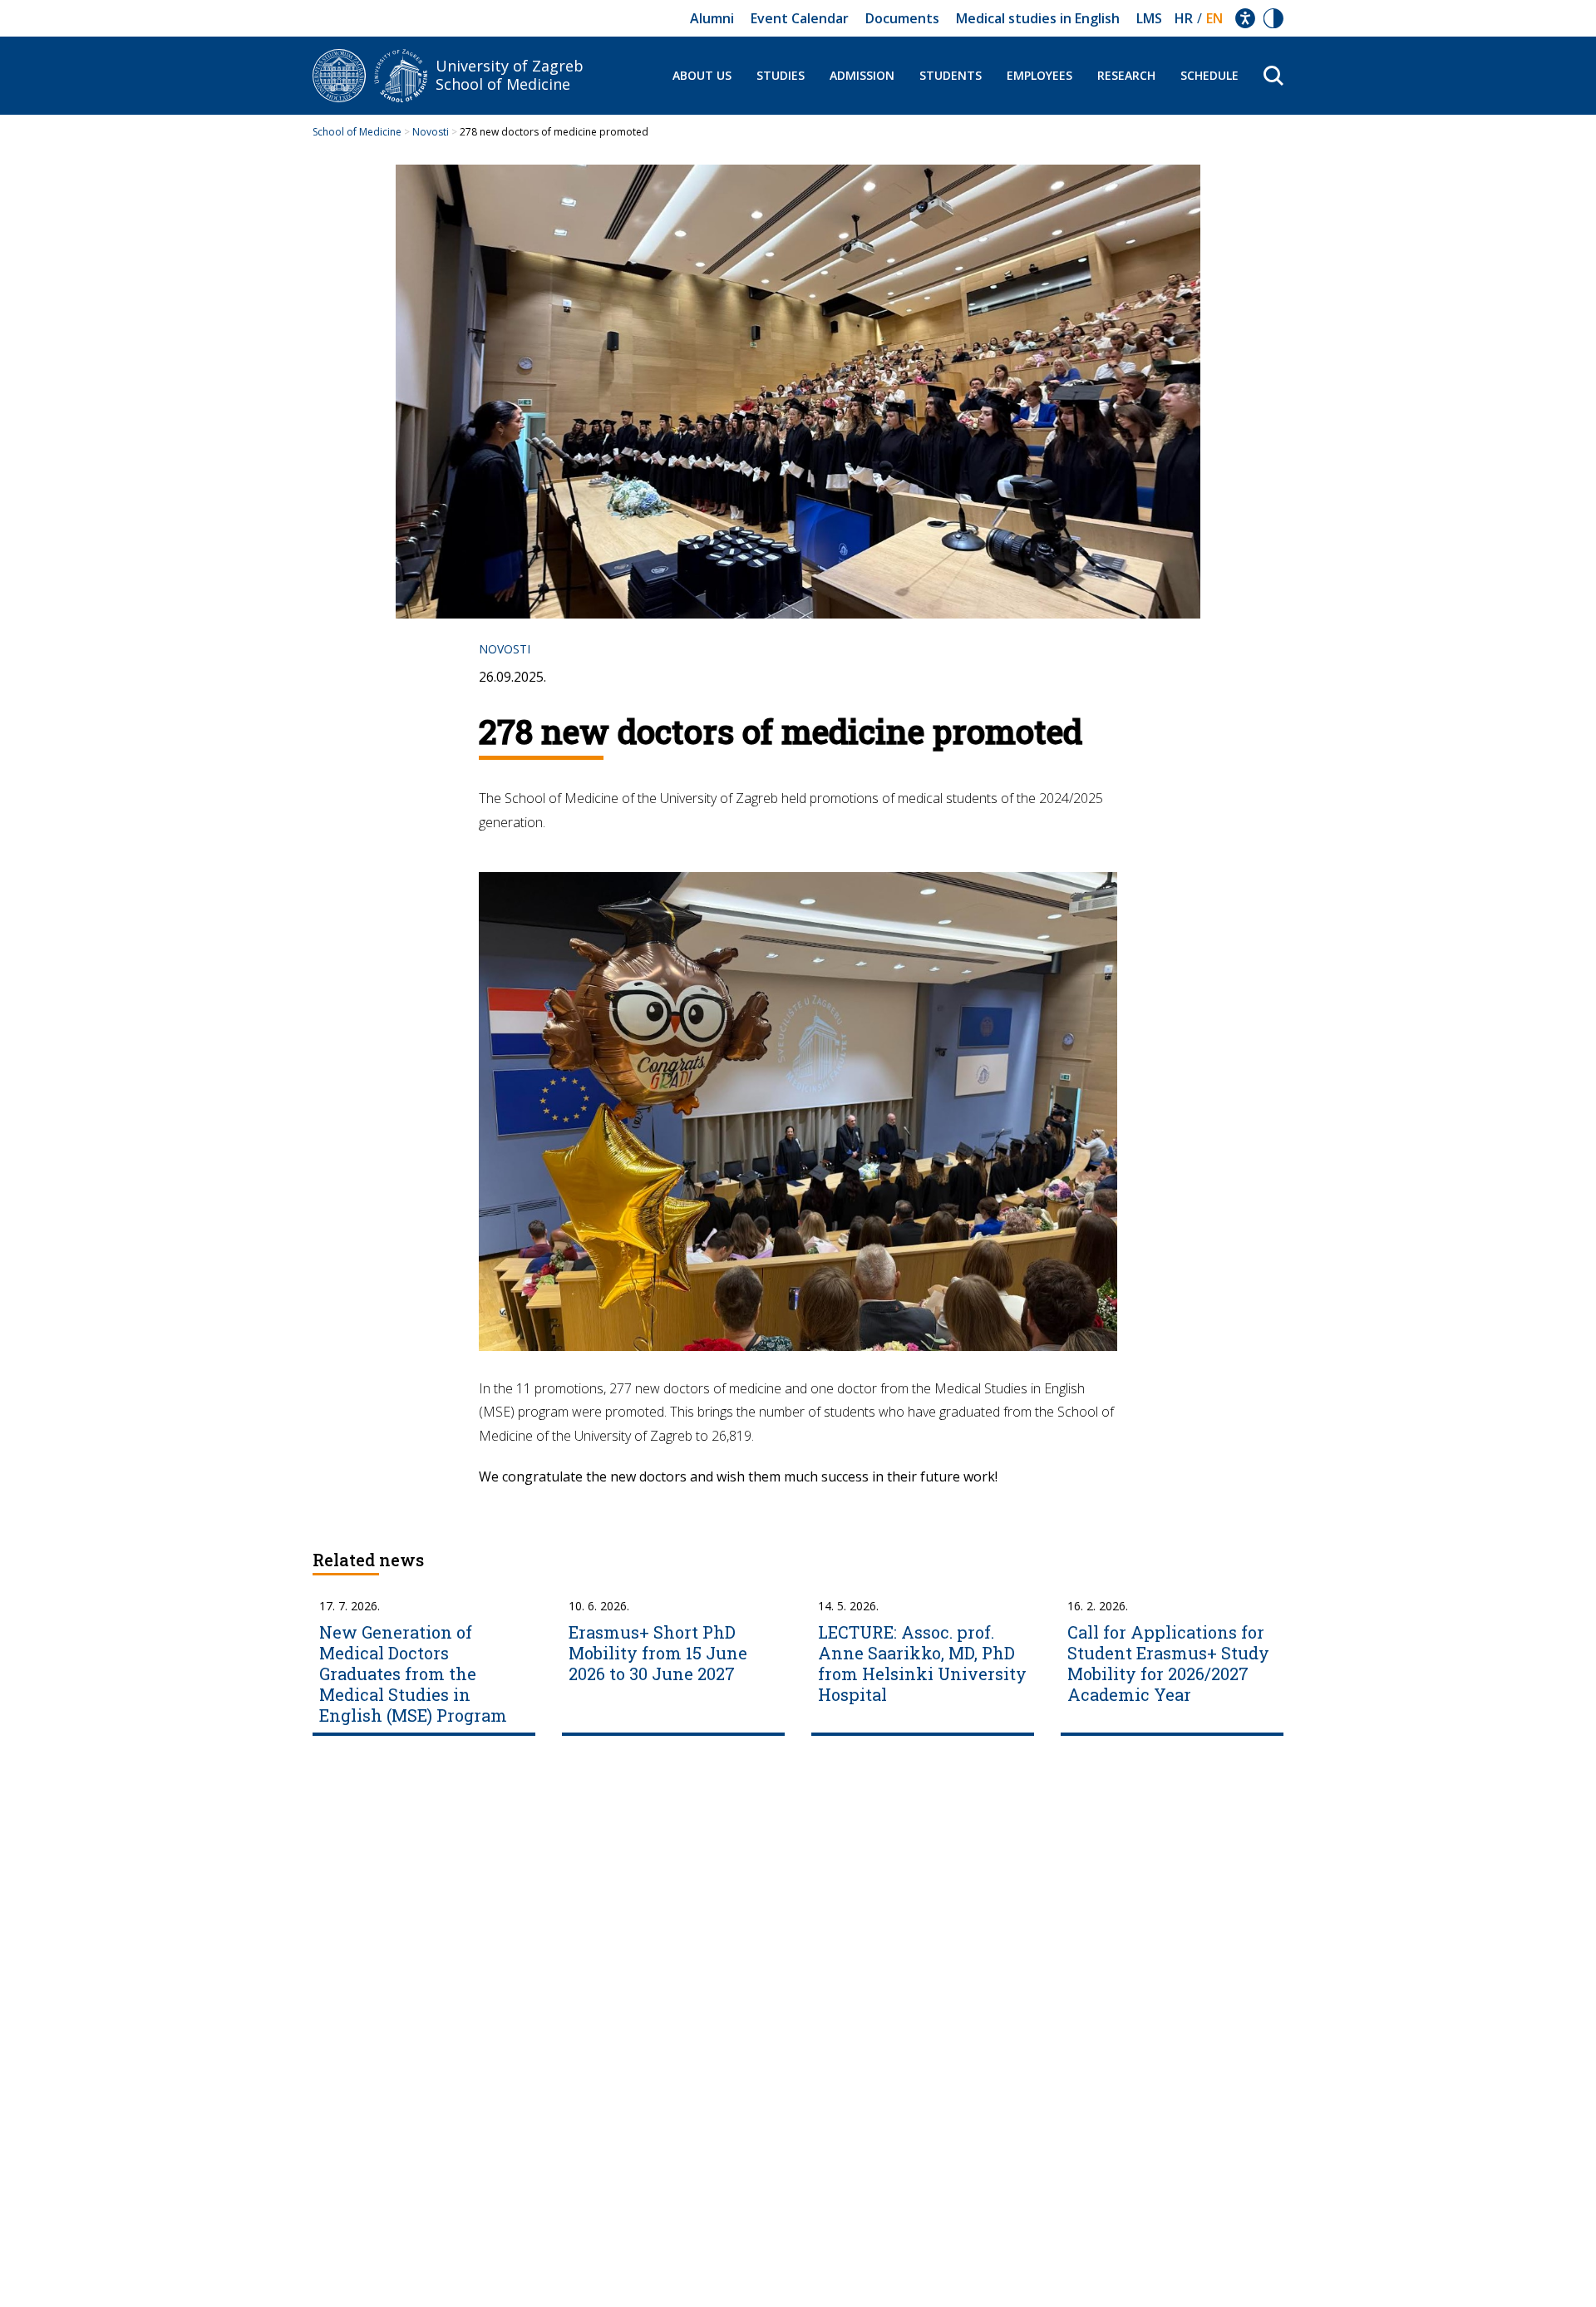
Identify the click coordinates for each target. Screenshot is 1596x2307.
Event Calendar (800, 18)
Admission (862, 75)
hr (1184, 18)
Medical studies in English (1038, 18)
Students (951, 75)
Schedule (1209, 75)
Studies (781, 75)
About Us (702, 75)
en (1214, 18)
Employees (1039, 75)
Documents (902, 18)
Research (1126, 75)
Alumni (712, 18)
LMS (1149, 18)
